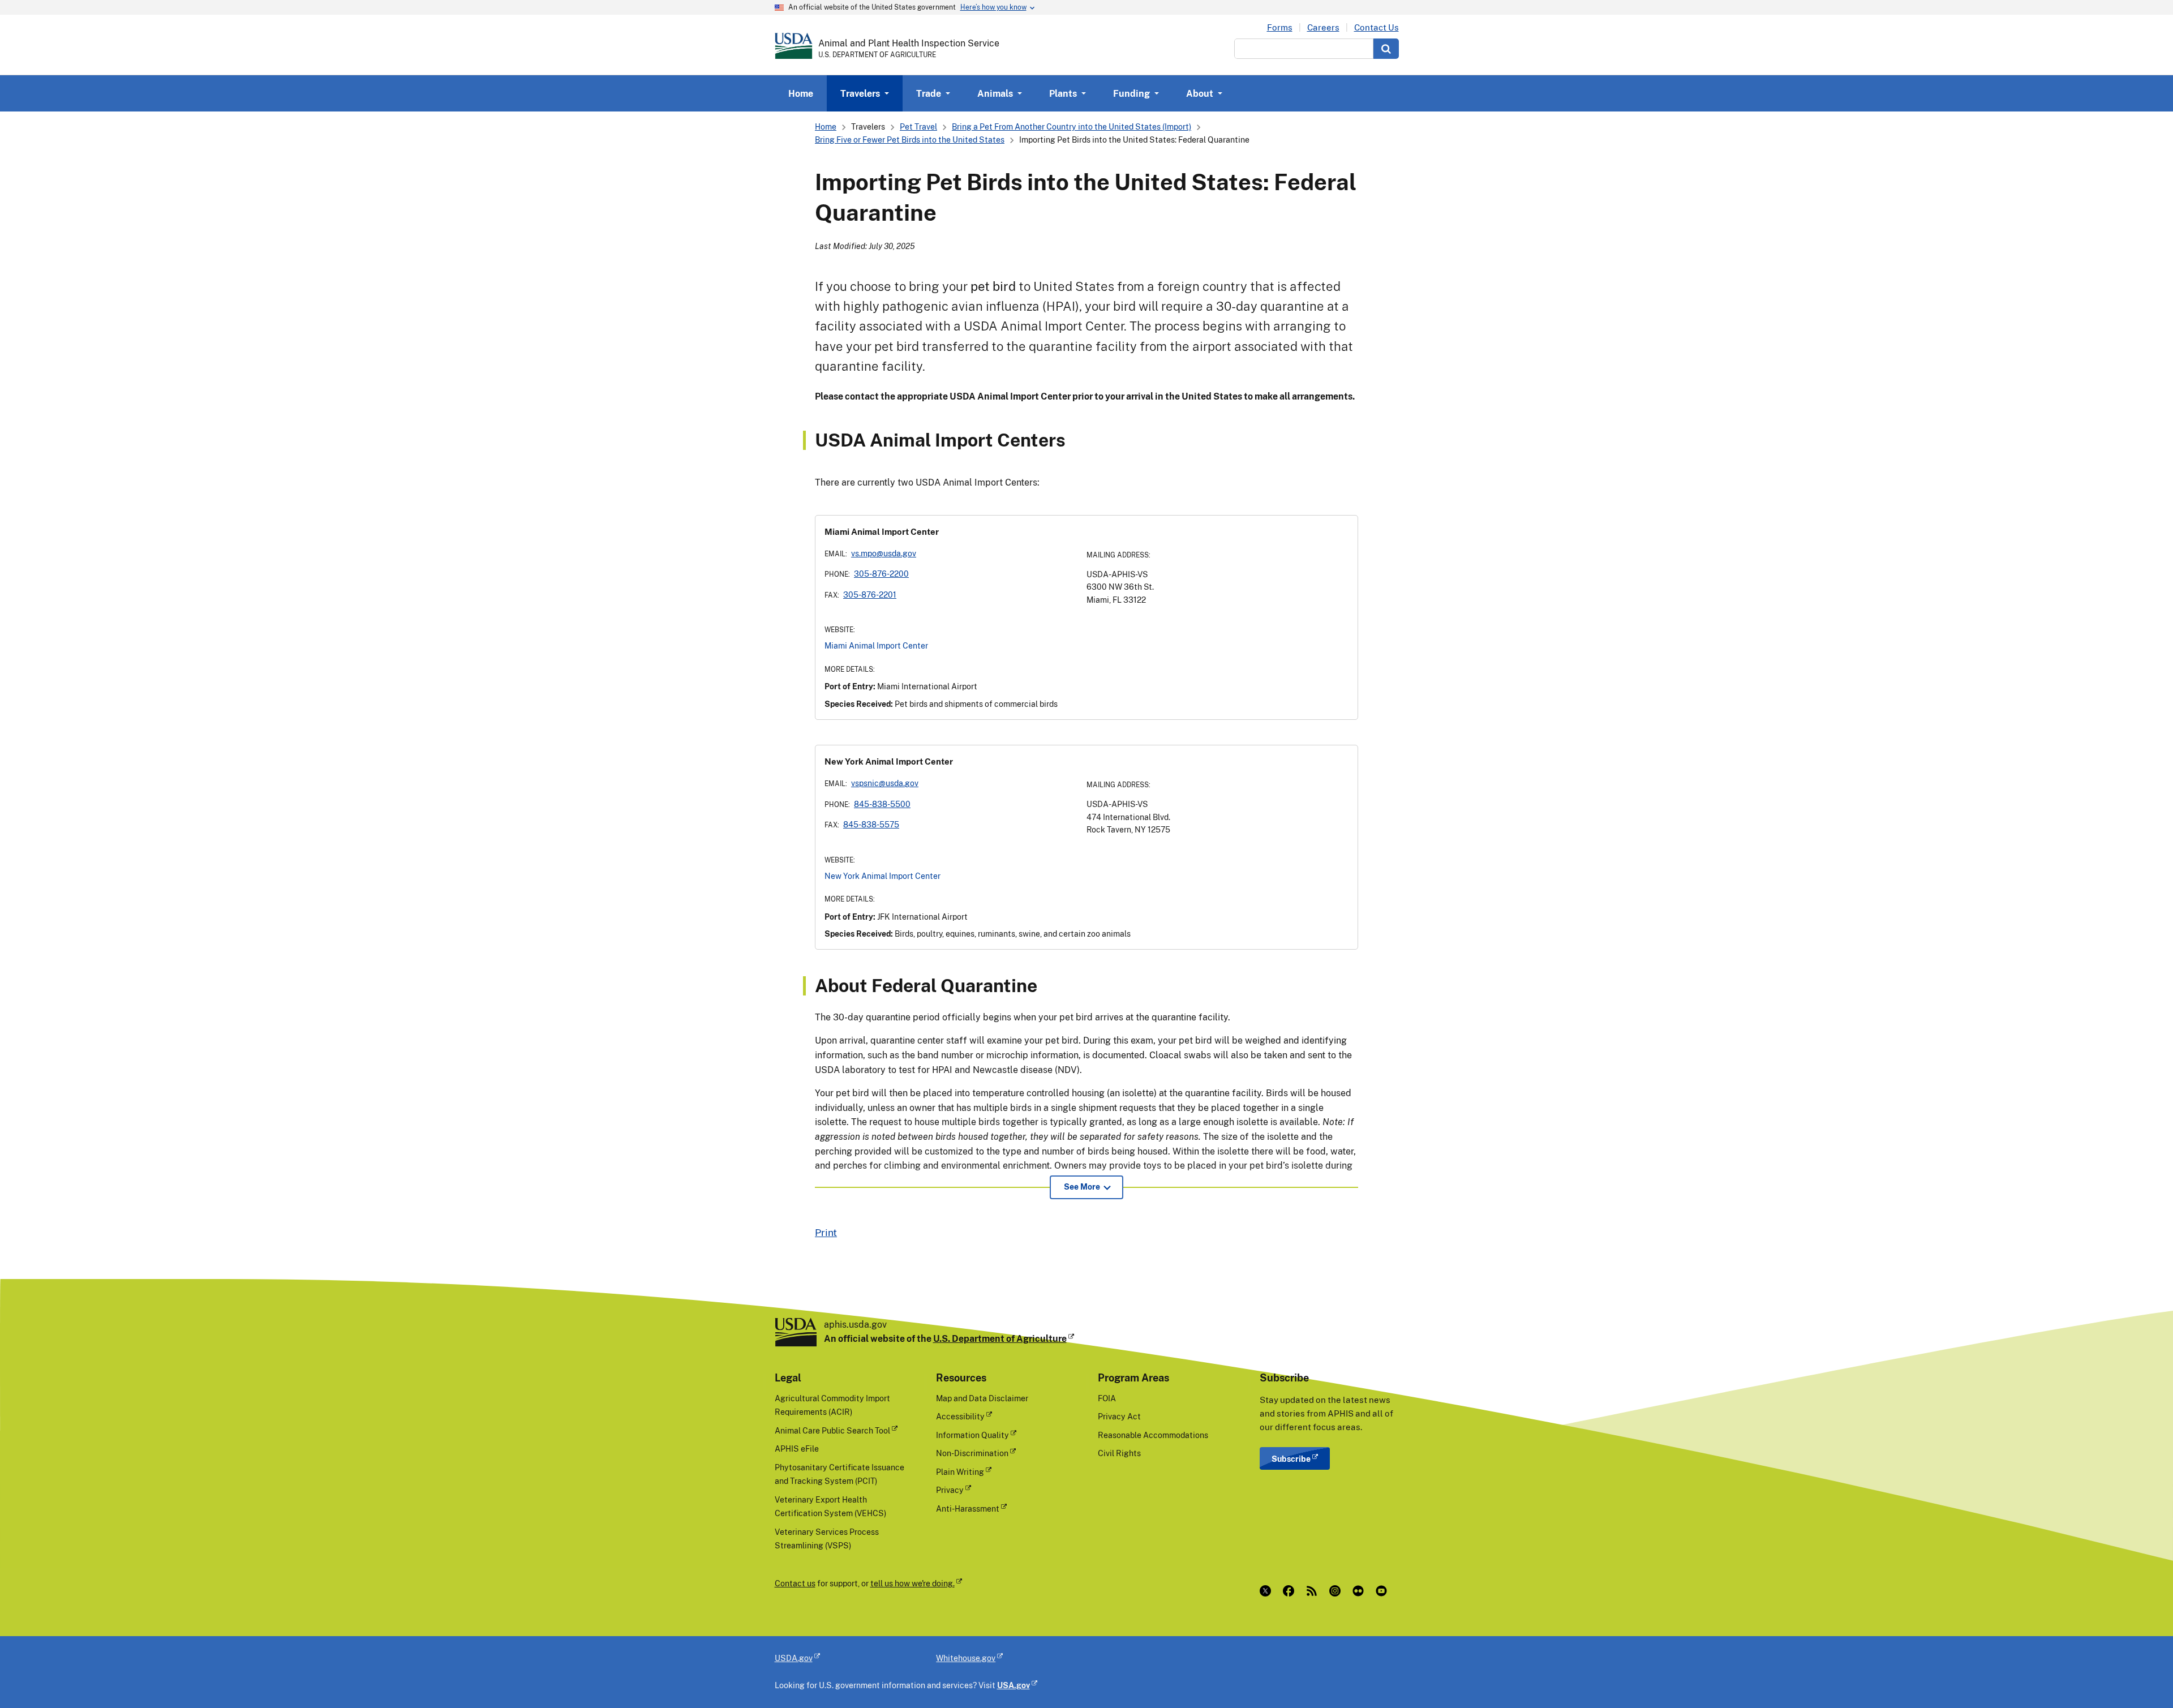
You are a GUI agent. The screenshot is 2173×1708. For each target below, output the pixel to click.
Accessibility (960, 1416)
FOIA (1107, 1398)
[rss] (1314, 1591)
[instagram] (1337, 1591)
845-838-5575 (871, 824)
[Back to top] (2142, 1677)
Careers (1323, 27)
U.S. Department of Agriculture (1000, 1338)
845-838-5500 (882, 804)
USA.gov (1014, 1685)
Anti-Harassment (968, 1509)
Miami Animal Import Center (876, 645)
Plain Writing (960, 1472)
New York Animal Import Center (882, 876)
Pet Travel (918, 126)
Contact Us (1377, 27)
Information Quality (972, 1435)
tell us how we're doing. (912, 1583)
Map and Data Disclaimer (982, 1398)
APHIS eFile (797, 1449)
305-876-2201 (870, 595)
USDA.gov (794, 1658)
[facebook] (1291, 1591)
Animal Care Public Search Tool (832, 1430)
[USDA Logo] (794, 46)
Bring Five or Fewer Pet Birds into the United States (910, 140)
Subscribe (1291, 1459)
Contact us (795, 1583)
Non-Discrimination (972, 1453)
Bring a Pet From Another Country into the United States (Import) (1072, 126)
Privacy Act (1119, 1416)
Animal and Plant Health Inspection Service (909, 43)
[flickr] (1361, 1591)
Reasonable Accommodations (1153, 1435)
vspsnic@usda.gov (885, 783)
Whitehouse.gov (966, 1658)
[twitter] (1268, 1591)
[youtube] (1384, 1591)
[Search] (1386, 49)
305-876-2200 (881, 574)
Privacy (950, 1490)
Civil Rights (1119, 1453)
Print (826, 1232)
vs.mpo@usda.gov (884, 553)
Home (801, 93)
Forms (1280, 27)
